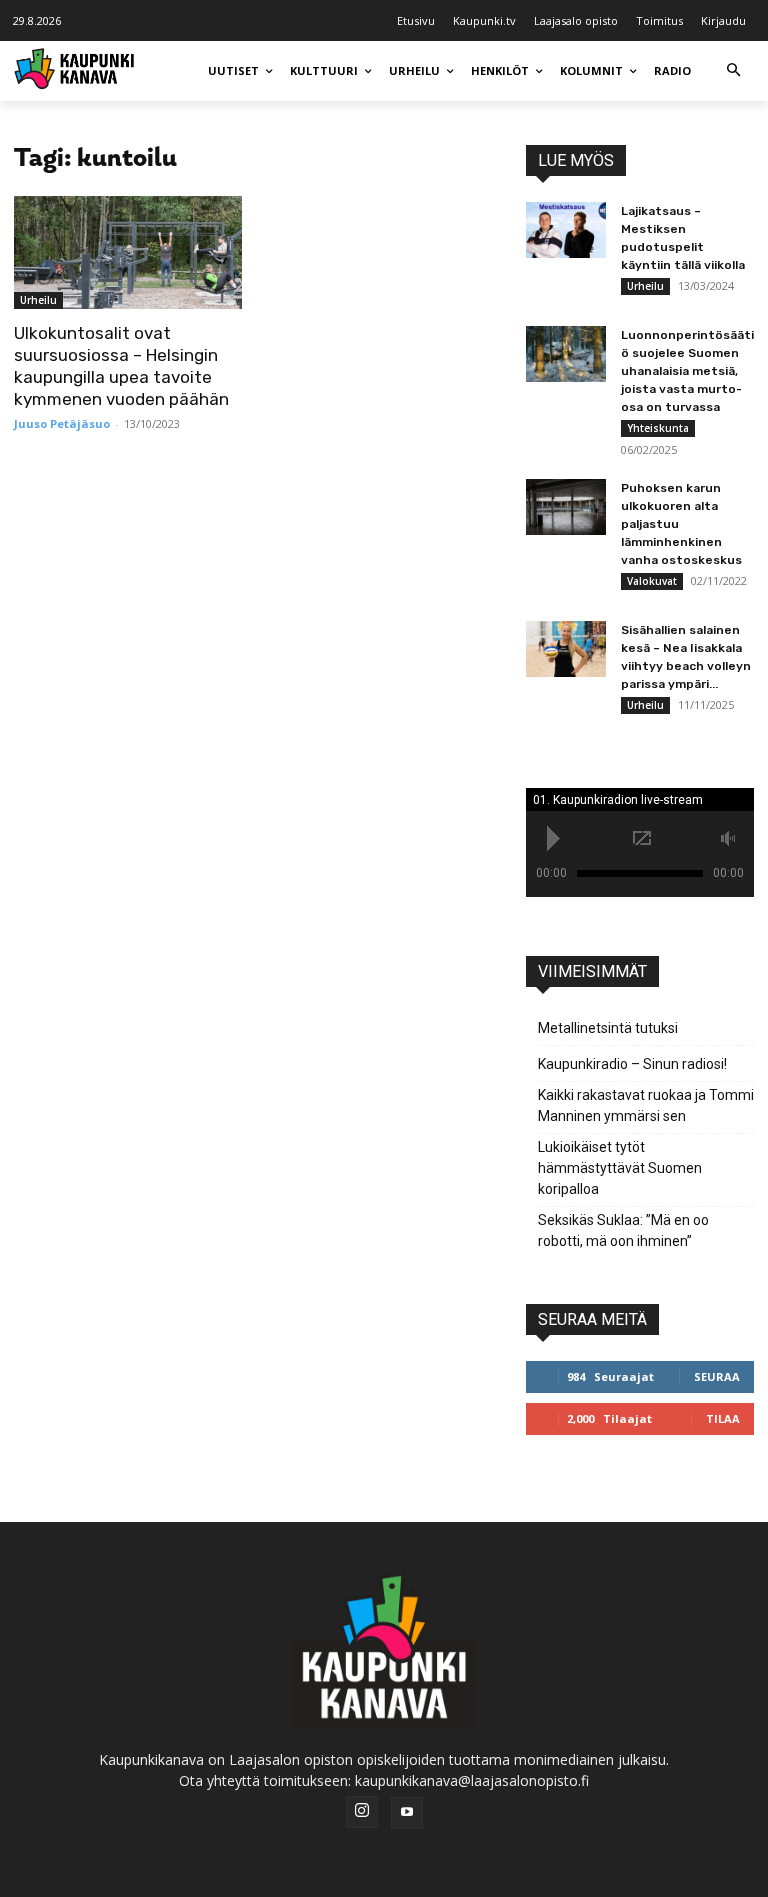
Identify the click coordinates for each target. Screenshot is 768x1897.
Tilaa (723, 1418)
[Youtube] (407, 1813)
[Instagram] (362, 1812)
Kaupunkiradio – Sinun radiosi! (632, 1064)
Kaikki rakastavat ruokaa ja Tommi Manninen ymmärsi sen (646, 1105)
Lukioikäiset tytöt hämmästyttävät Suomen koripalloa (620, 1168)
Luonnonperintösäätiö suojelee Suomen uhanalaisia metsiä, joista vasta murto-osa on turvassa (687, 371)
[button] (733, 71)
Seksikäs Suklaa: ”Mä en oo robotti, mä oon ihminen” (623, 1230)
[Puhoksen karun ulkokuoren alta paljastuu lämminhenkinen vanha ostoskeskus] (566, 507)
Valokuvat (652, 581)
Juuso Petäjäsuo (62, 423)
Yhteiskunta (658, 428)
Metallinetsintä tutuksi (608, 1028)
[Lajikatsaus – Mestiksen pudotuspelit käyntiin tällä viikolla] (566, 230)
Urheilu (38, 300)
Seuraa (717, 1376)
